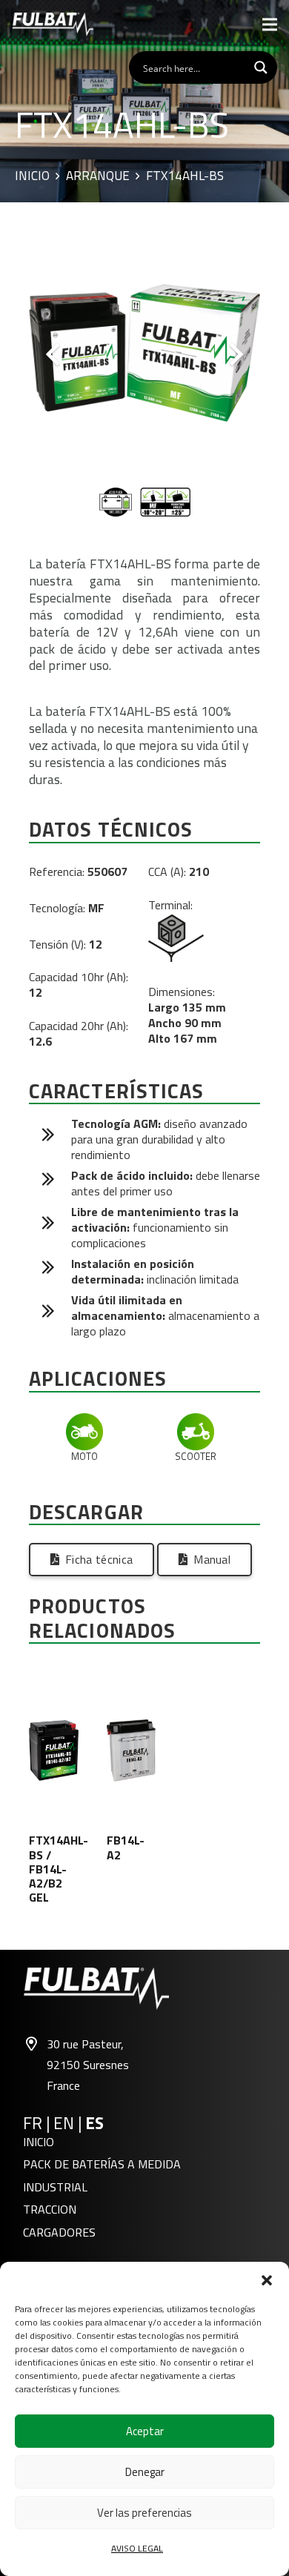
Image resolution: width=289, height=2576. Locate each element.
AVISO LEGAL (137, 2548)
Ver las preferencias (144, 2513)
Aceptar (145, 2431)
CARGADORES (59, 2232)
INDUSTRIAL (55, 2187)
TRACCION (50, 2209)
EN (64, 2123)
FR (33, 2123)
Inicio (32, 176)
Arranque (98, 176)
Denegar (145, 2472)
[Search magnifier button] (261, 67)
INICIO (39, 2142)
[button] (267, 2280)
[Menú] (270, 24)
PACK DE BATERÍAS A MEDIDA (102, 2164)
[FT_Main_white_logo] (53, 24)
